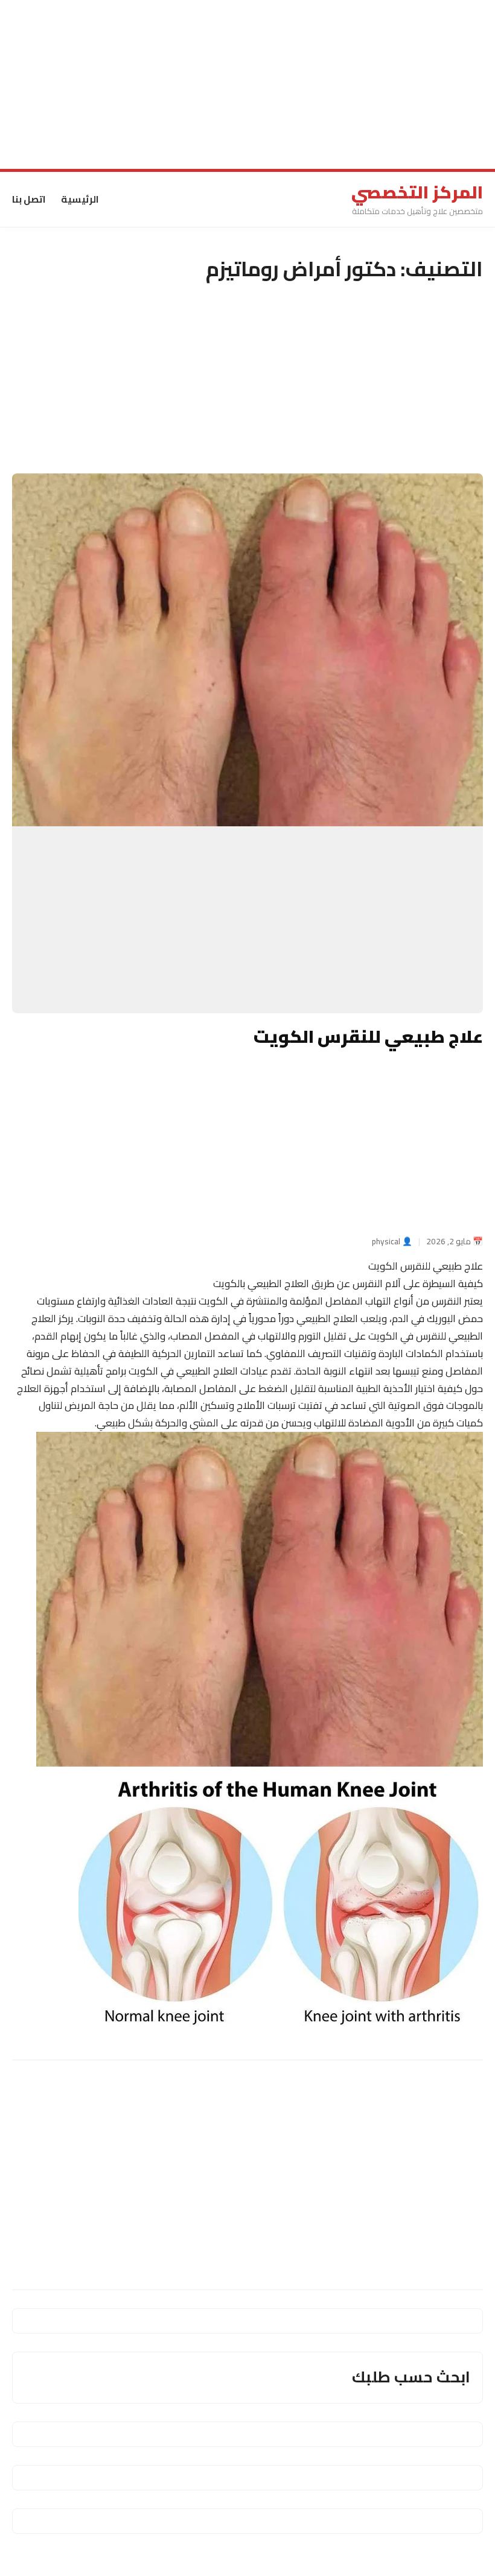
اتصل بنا (29, 199)
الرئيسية (80, 199)
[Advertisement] (247, 84)
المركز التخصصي (417, 192)
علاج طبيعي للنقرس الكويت (368, 1036)
